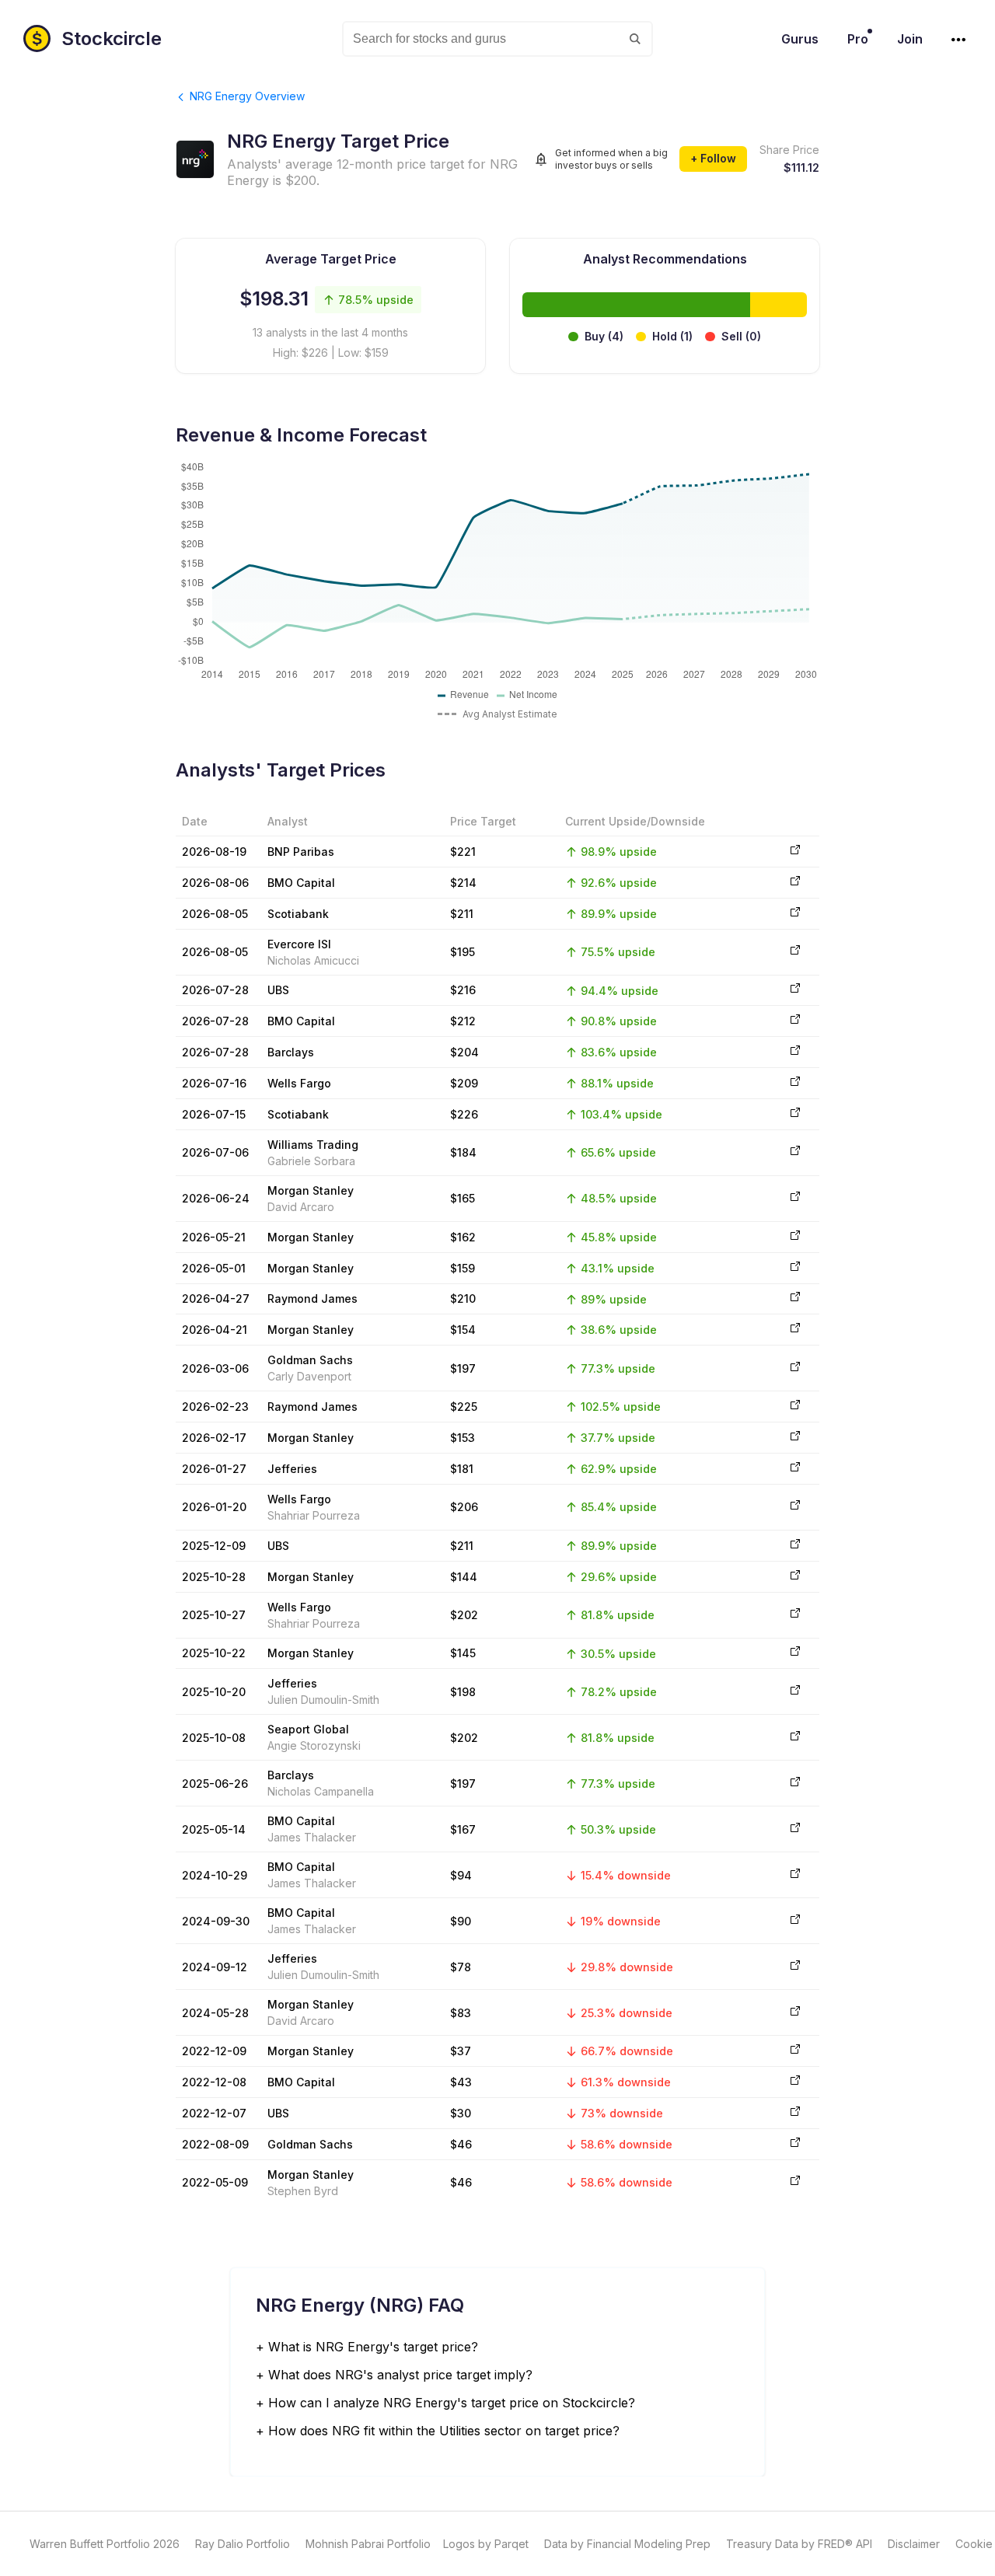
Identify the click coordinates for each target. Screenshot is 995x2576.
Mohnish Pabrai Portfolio (368, 2544)
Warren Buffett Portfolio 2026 (105, 2544)
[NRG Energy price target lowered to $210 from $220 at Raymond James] (795, 1298)
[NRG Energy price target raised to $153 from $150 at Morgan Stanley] (795, 1438)
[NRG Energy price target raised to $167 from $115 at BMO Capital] (795, 1829)
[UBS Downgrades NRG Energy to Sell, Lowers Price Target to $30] (795, 2113)
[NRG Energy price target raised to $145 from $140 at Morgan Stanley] (795, 1653)
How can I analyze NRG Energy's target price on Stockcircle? (452, 2403)
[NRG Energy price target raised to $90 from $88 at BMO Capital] (795, 1921)
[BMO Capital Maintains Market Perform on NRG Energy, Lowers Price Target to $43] (795, 2082)
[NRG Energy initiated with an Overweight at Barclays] (795, 1784)
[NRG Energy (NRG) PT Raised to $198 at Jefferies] (795, 1692)
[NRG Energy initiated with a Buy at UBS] (795, 1546)
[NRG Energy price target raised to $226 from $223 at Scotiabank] (795, 1114)
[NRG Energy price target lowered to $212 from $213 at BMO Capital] (795, 1021)
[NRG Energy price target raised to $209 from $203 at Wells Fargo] (795, 1083)
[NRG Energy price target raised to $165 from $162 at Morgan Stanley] (795, 1198)
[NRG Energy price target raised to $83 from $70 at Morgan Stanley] (795, 2013)
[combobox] (497, 39)
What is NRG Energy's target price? (373, 2347)
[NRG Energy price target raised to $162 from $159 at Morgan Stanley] (795, 1237)
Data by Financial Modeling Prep (627, 2544)
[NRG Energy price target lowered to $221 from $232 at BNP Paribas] (795, 852)
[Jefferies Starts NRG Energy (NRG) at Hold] (795, 1967)
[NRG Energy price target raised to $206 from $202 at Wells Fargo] (795, 1507)
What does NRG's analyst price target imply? (400, 2375)
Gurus (800, 39)
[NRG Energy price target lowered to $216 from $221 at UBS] (795, 990)
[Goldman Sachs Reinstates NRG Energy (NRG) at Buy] (795, 1368)
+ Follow (713, 158)
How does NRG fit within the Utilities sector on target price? (444, 2431)
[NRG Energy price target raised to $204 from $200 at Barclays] (795, 1052)
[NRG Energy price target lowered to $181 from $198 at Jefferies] (795, 1469)
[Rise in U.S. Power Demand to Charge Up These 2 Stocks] (795, 2182)
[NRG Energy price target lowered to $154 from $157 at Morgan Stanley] (795, 1330)
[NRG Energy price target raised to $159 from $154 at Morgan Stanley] (795, 1268)
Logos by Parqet (486, 2544)
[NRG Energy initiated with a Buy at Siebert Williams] (795, 1152)
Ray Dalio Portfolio (243, 2544)
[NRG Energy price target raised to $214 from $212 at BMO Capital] (795, 883)
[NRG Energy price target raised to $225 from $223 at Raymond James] (795, 1407)
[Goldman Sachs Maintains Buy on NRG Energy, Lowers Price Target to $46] (795, 2144)
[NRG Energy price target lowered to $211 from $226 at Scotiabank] (795, 914)
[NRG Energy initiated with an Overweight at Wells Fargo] (795, 1615)
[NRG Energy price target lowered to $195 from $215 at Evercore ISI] (795, 952)
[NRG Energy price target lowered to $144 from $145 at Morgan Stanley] (795, 1577)
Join (910, 39)
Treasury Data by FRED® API (799, 2544)
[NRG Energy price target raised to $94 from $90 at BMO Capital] (795, 1875)
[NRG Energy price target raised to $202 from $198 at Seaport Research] (795, 1738)
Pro (858, 39)
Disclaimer (914, 2544)
